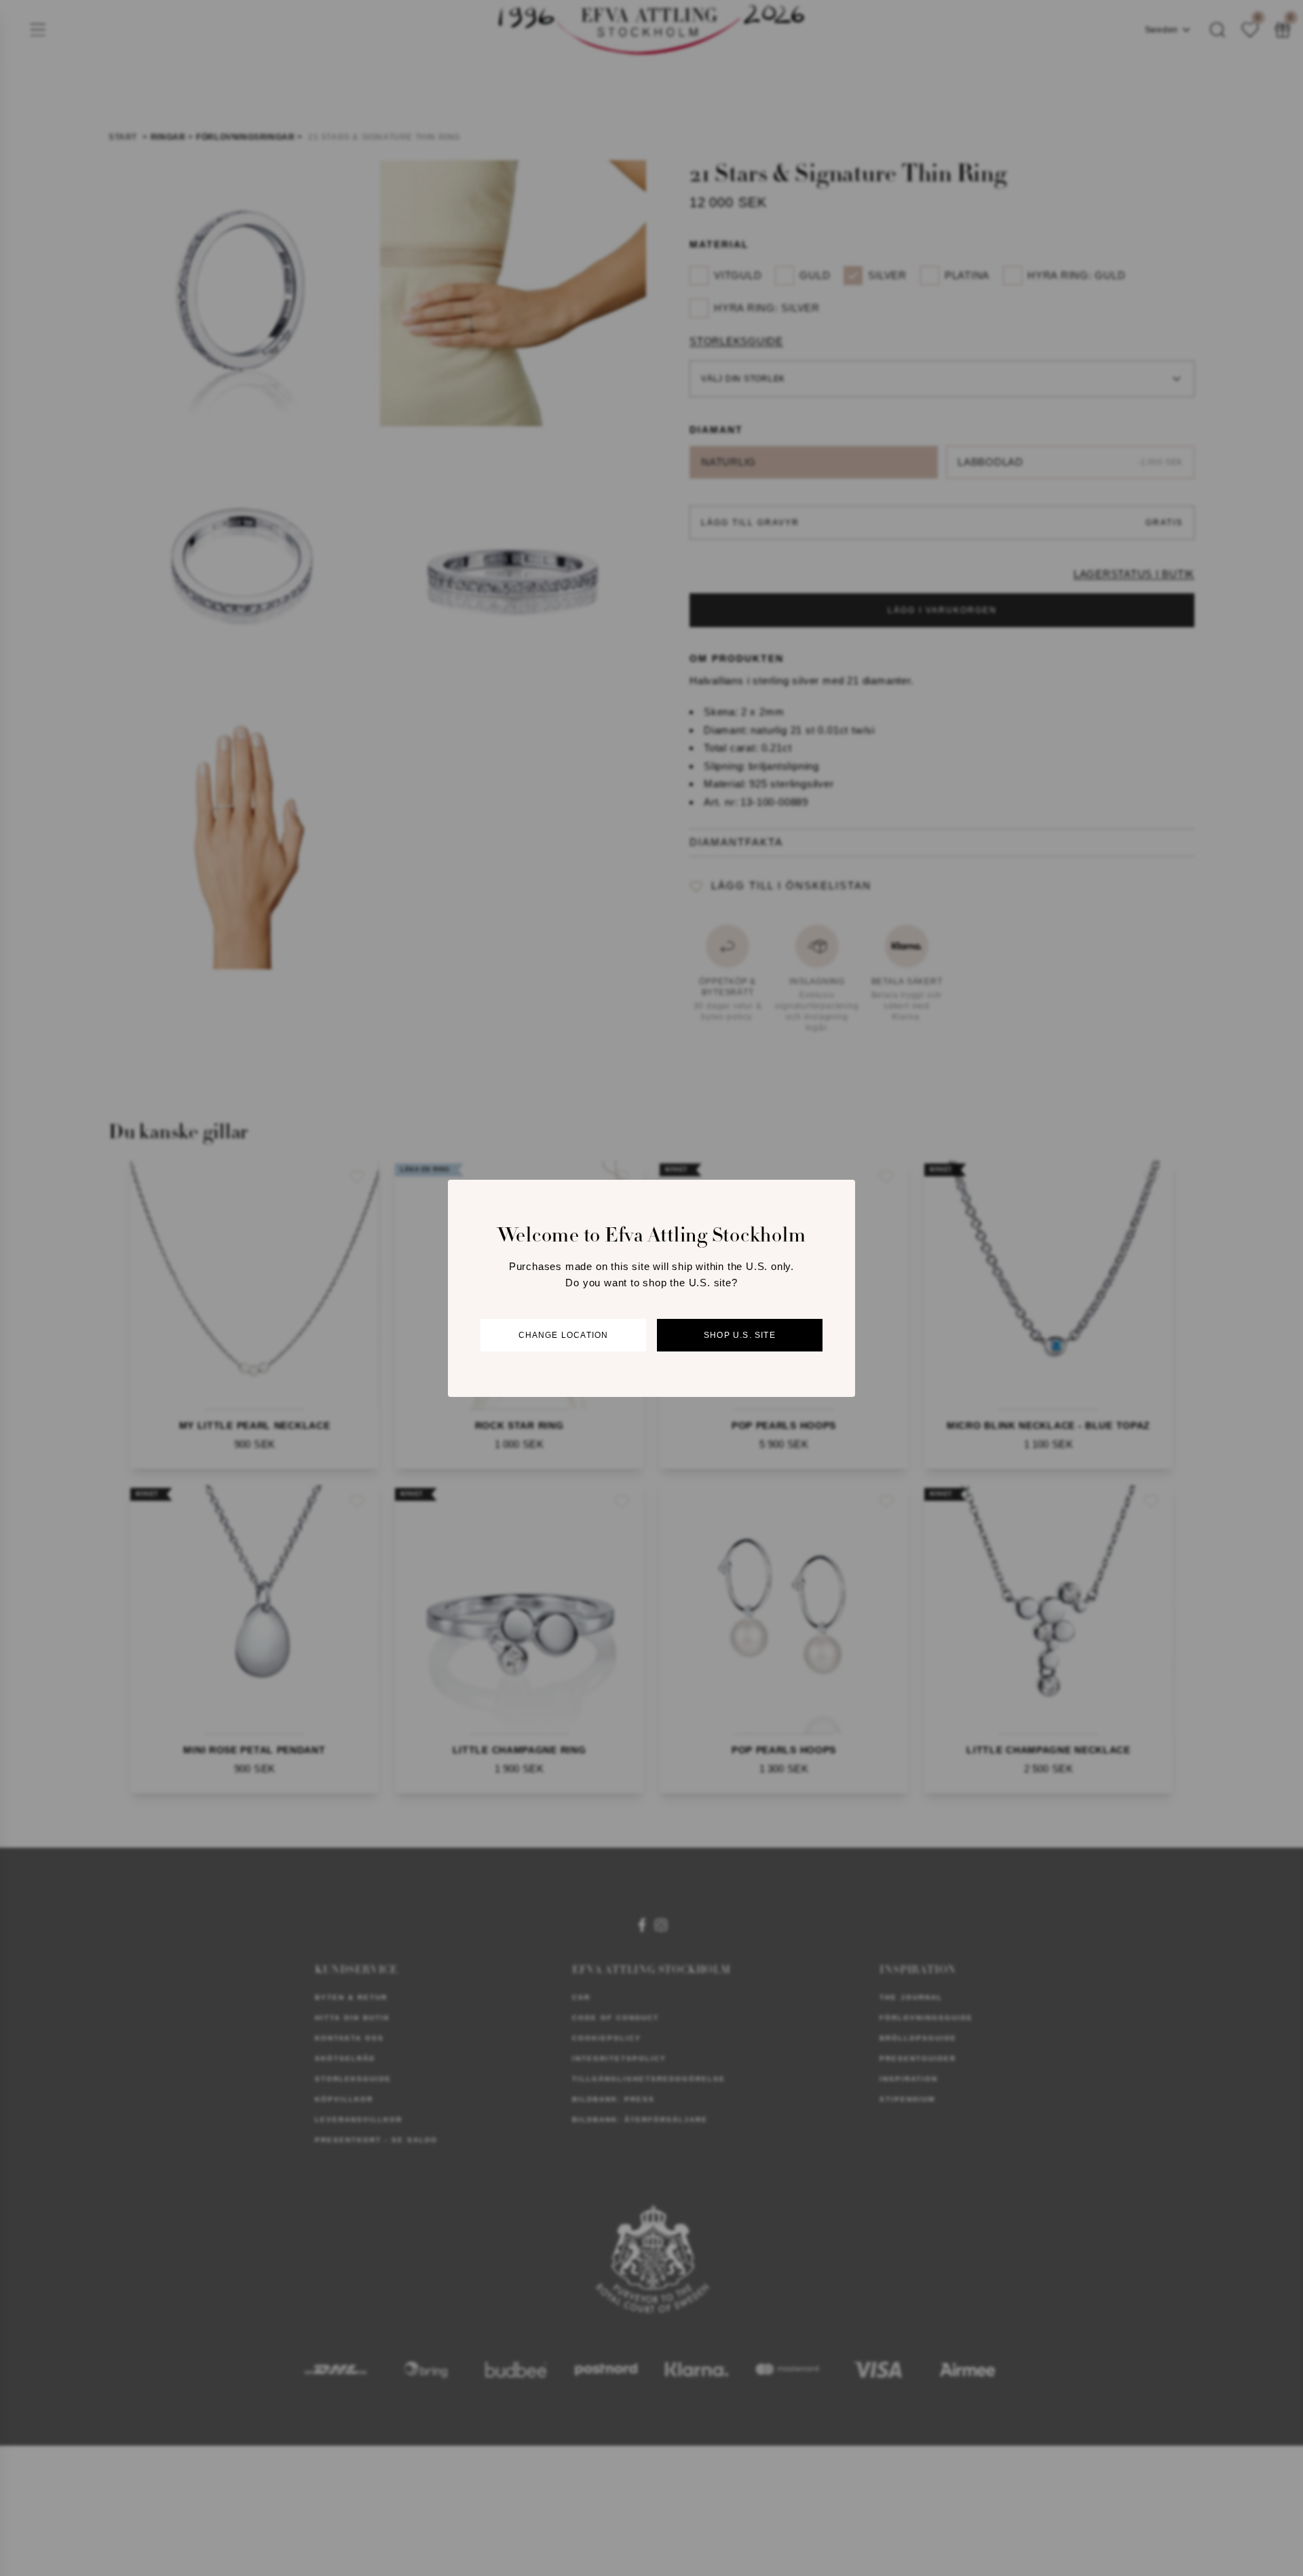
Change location (564, 1334)
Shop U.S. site (740, 1334)
